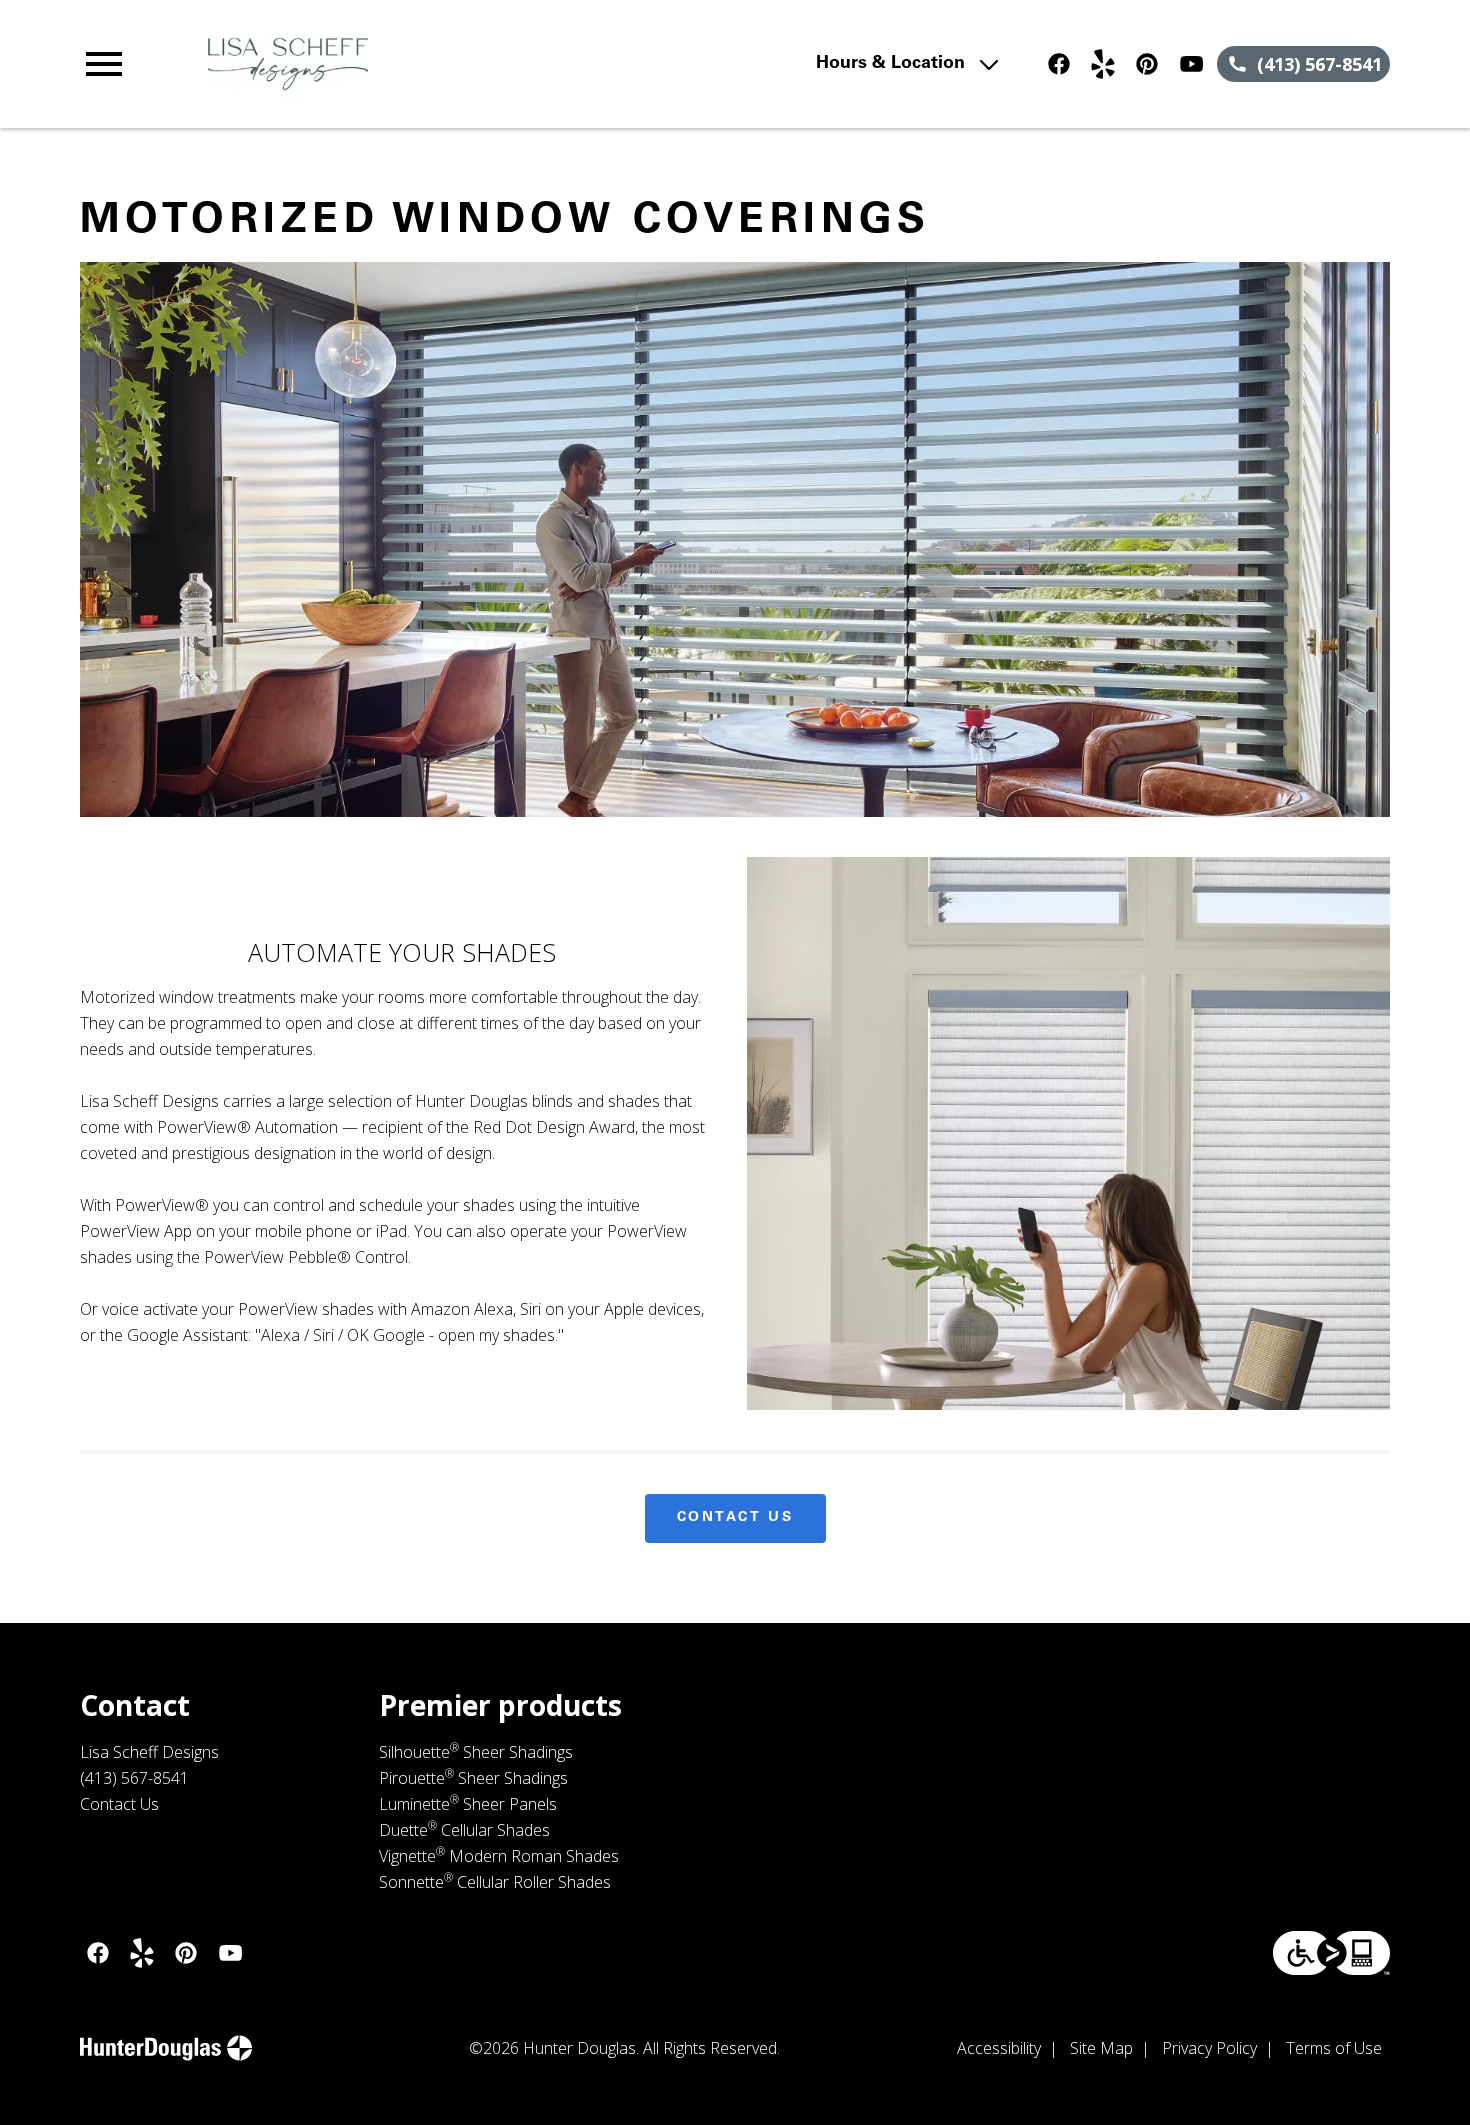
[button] (104, 64)
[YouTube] (1191, 64)
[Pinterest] (1147, 64)
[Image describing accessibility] (1331, 1953)
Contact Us (735, 1518)
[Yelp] (1103, 64)
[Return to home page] (471, 64)
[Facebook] (1059, 64)
